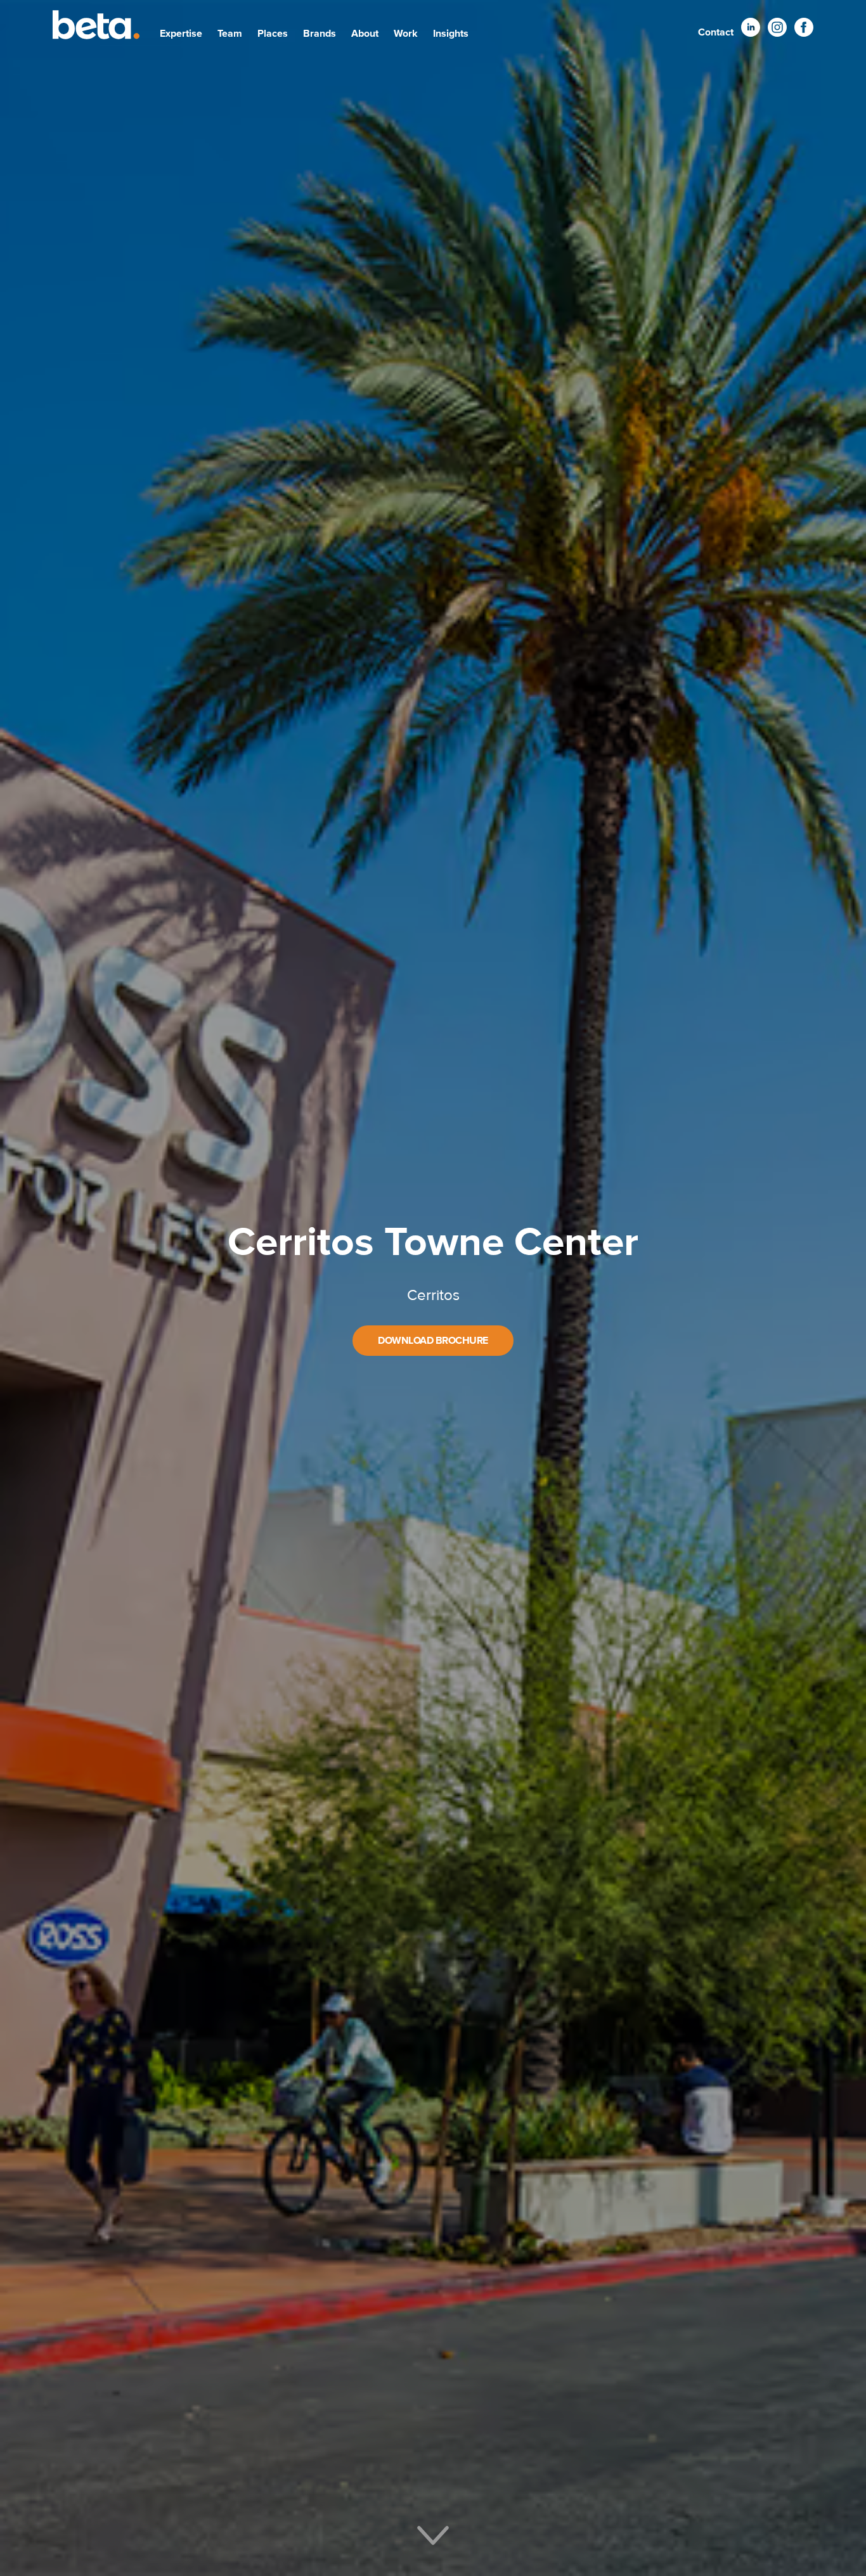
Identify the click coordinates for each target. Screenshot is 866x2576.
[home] (96, 27)
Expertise (181, 34)
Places (273, 34)
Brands (320, 34)
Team (230, 34)
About (365, 34)
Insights (451, 34)
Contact (716, 32)
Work (406, 34)
